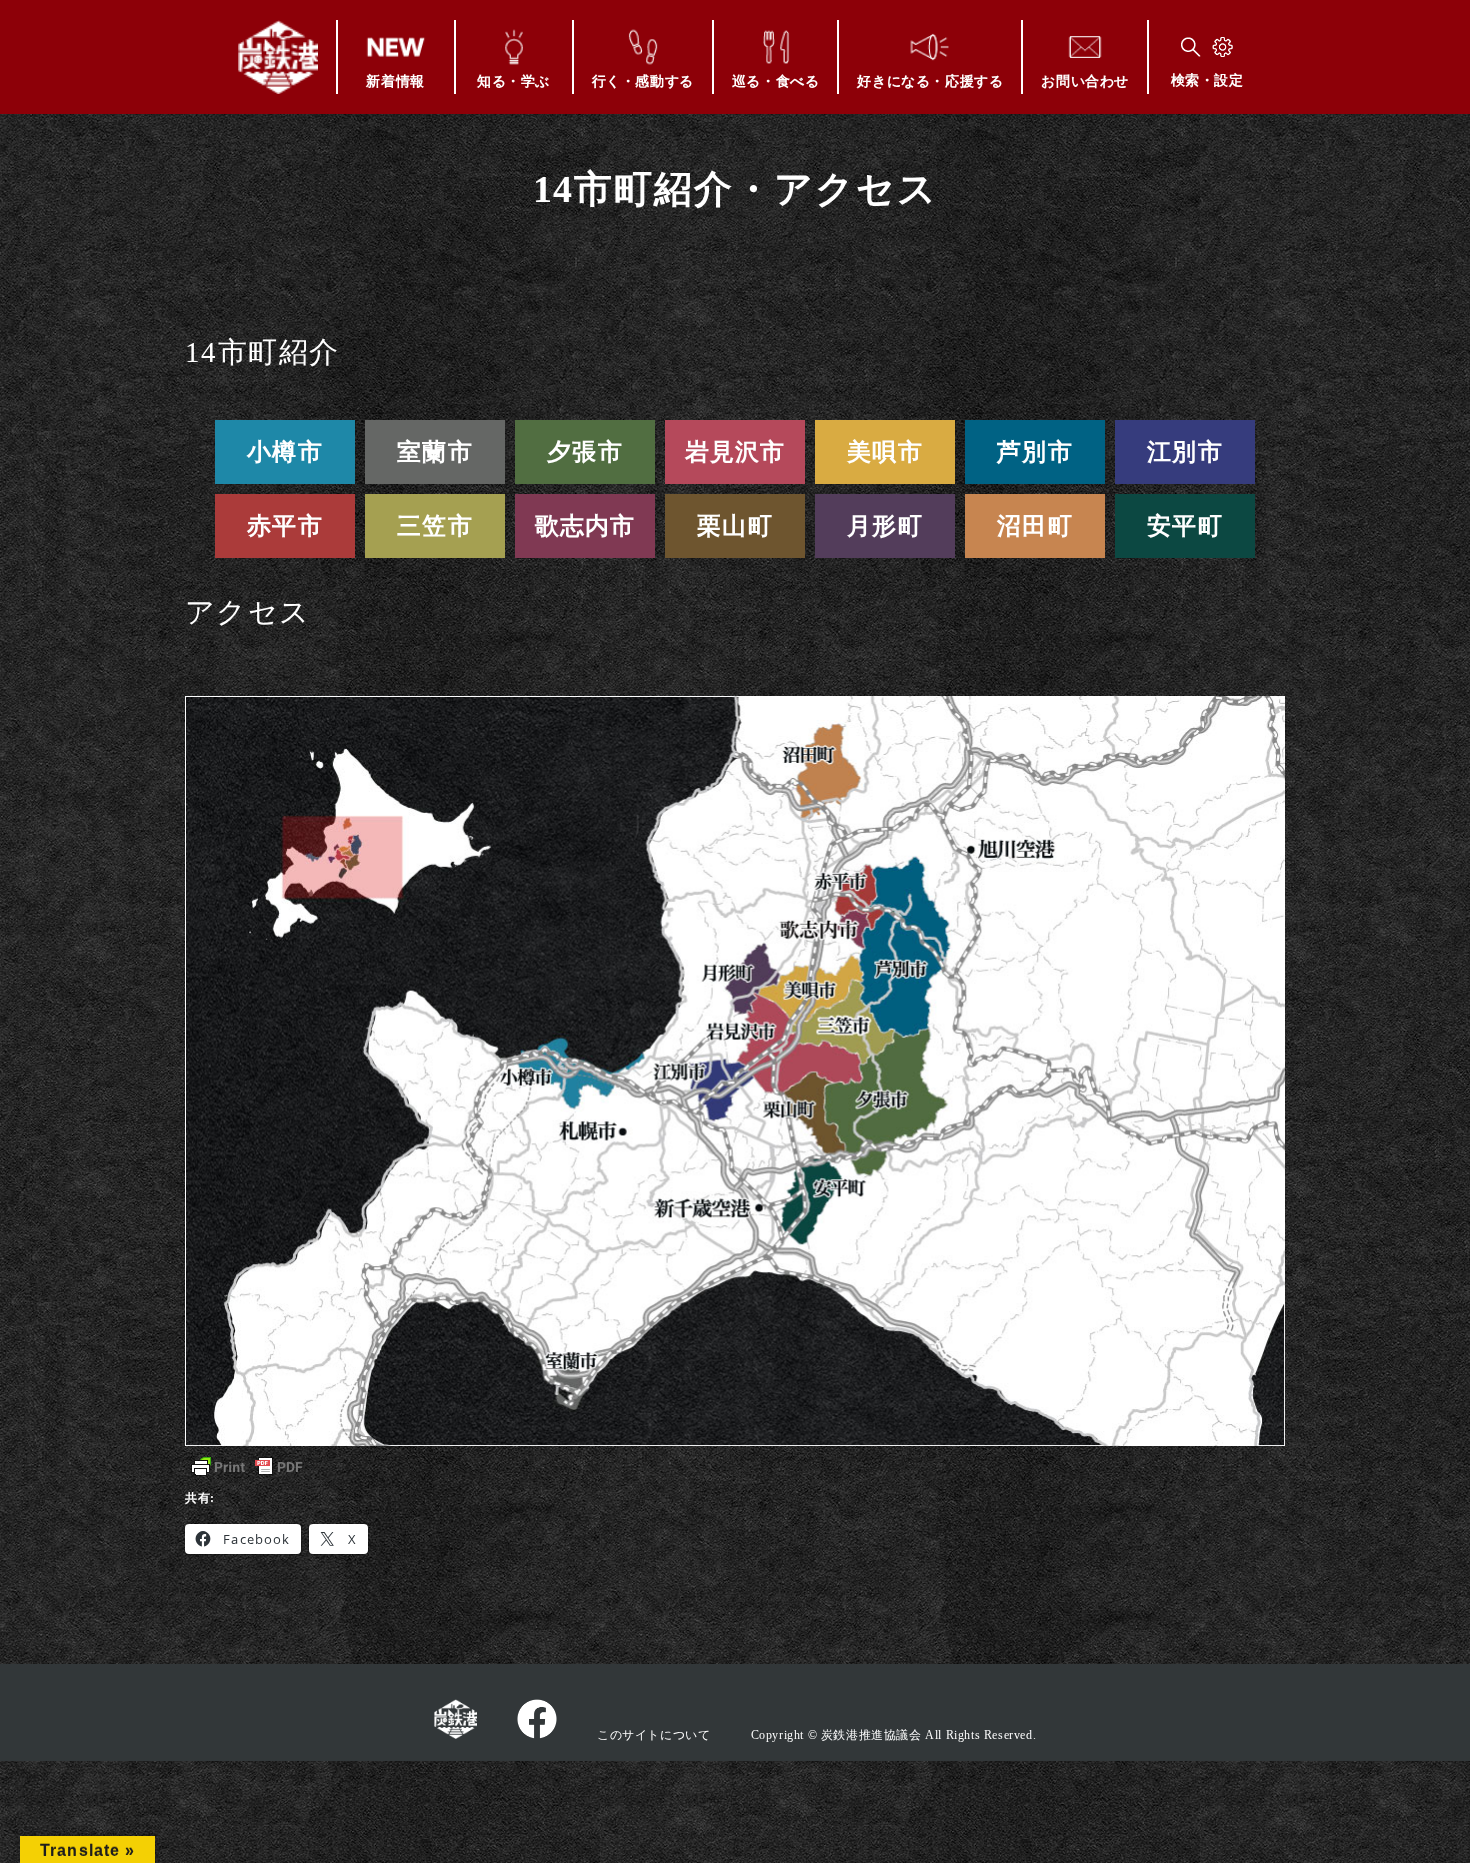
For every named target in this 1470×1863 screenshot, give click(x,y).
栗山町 (735, 526)
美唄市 (885, 452)
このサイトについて (653, 1735)
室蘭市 (435, 452)
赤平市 (285, 526)
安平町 (1185, 526)
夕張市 (585, 452)
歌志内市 (585, 526)
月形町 (885, 526)
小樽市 (285, 452)
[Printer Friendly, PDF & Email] (247, 1467)
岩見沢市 (735, 452)
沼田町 (1035, 526)
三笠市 (435, 526)
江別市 (1185, 452)
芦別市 (1035, 452)
